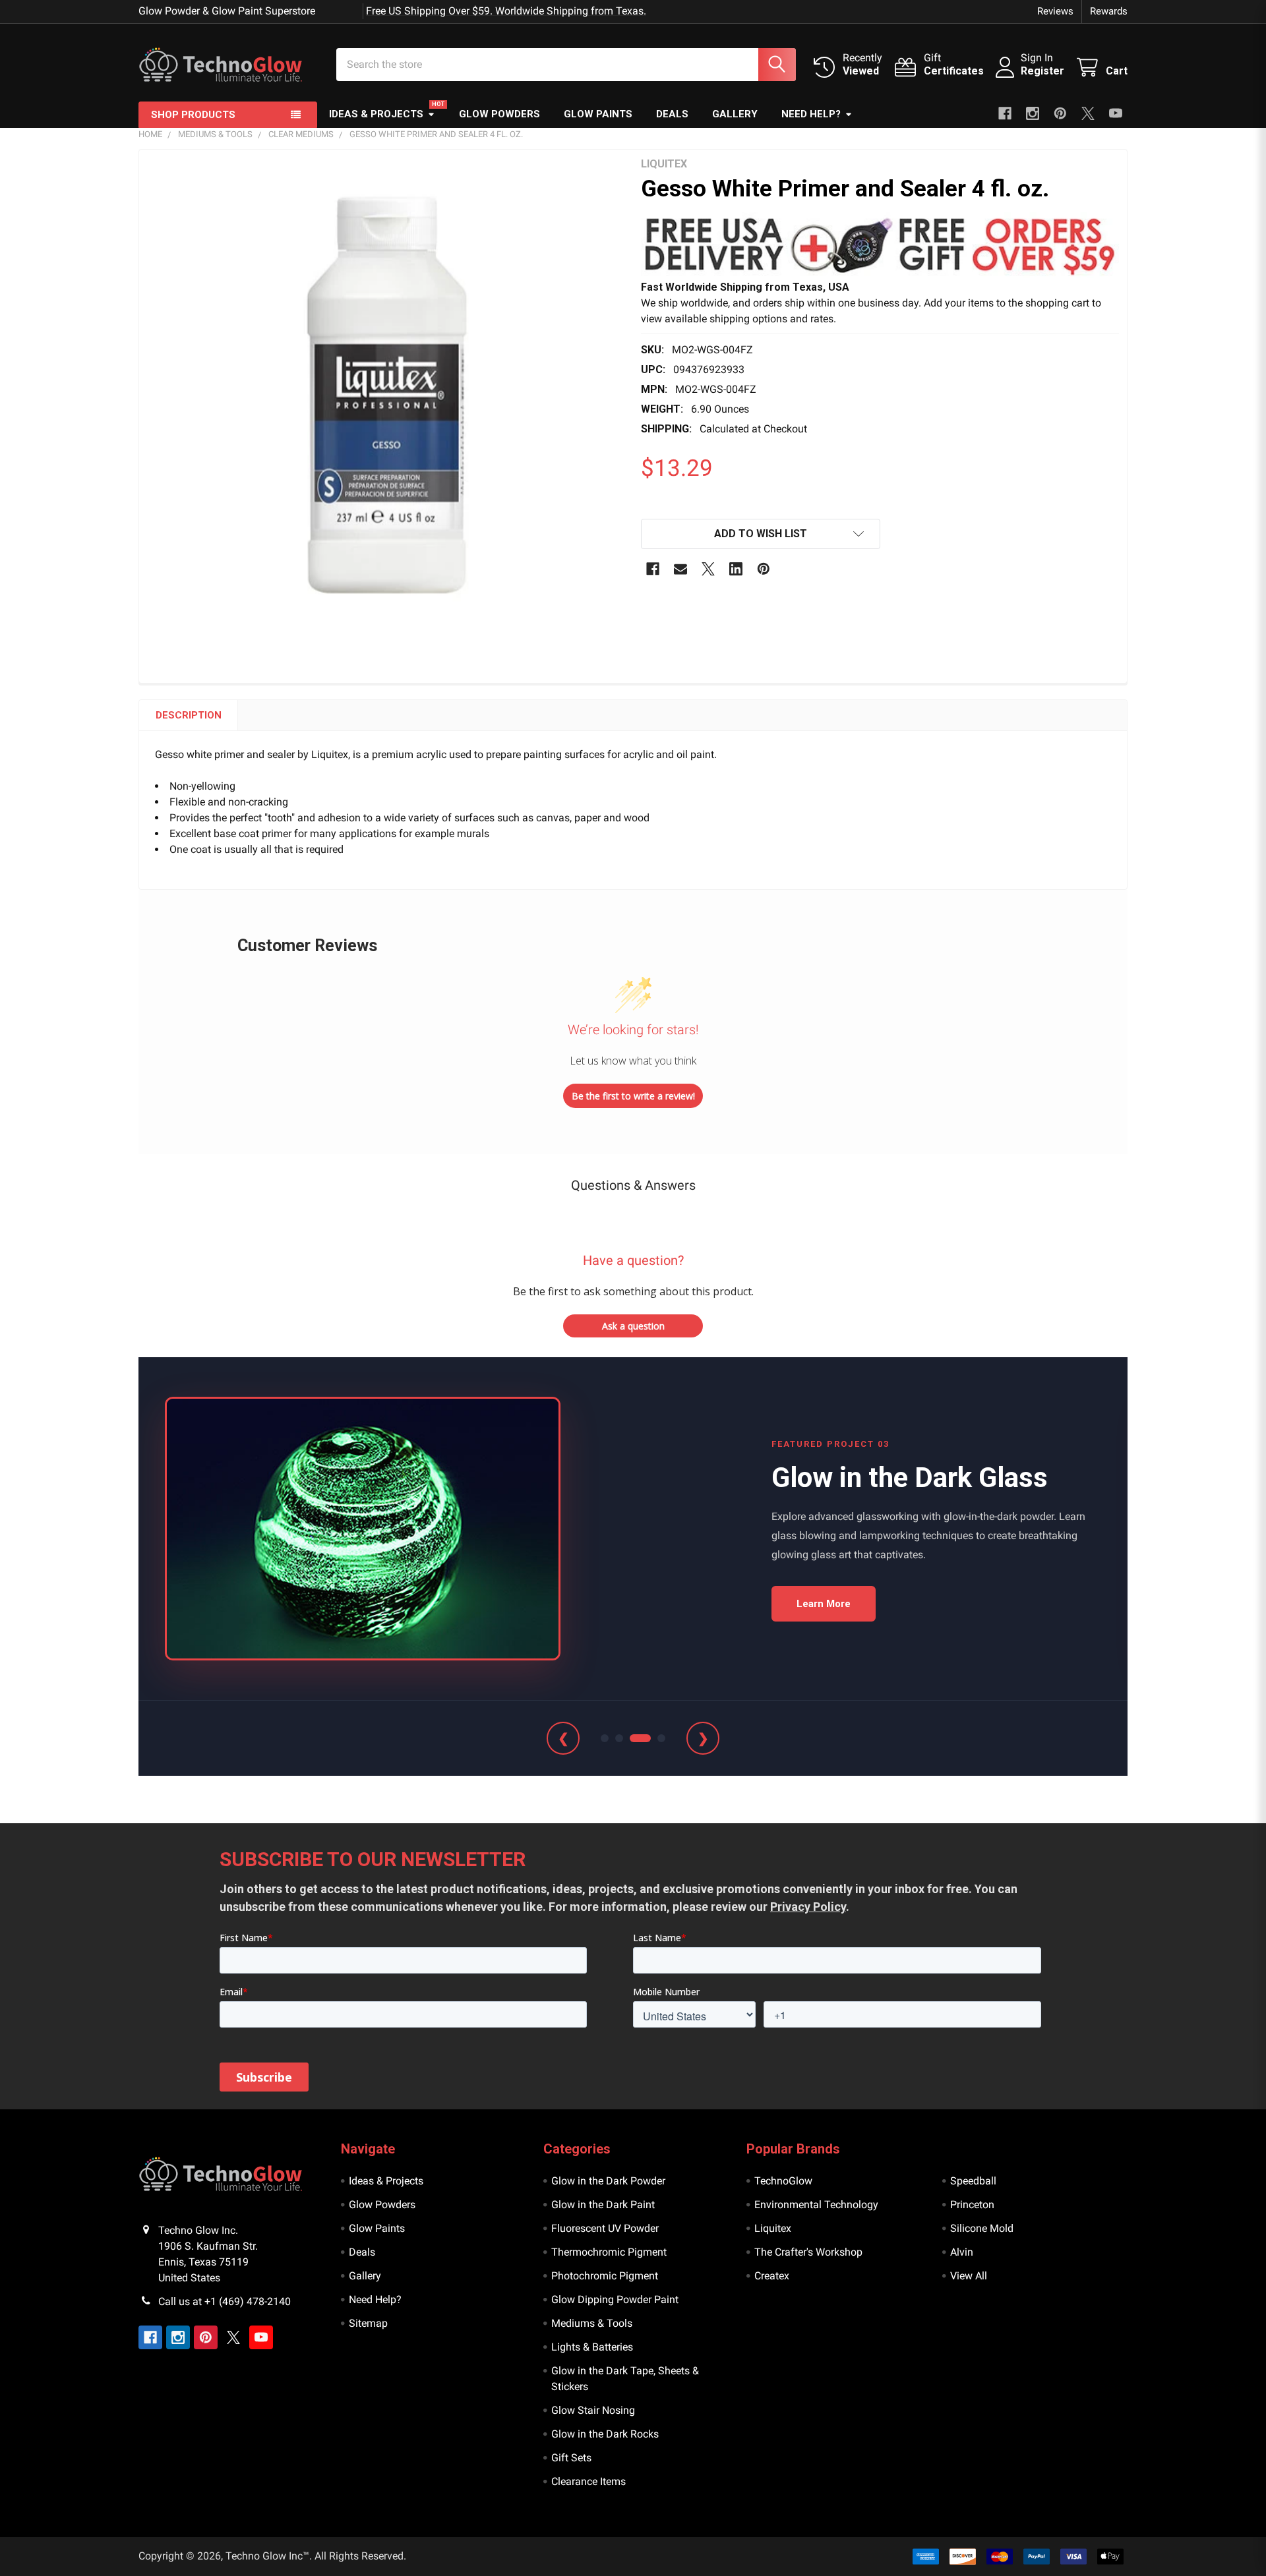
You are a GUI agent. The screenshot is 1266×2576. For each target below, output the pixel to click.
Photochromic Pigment (605, 2276)
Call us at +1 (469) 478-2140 (225, 2301)
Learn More (824, 1604)
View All (969, 2276)
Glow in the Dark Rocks (605, 2434)
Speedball (973, 2181)
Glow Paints (598, 114)
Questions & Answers (633, 1185)
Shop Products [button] (193, 115)
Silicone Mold (982, 2228)
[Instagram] (1033, 113)
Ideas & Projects (376, 114)
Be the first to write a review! (633, 1096)
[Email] (680, 569)
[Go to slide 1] (605, 1738)
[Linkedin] (736, 569)
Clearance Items (588, 2481)
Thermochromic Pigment (609, 2252)
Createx (772, 2276)
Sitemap (368, 2323)
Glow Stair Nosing (593, 2410)
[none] (386, 396)
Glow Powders (499, 114)
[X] (1088, 113)
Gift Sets (571, 2458)
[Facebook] (1005, 113)
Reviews (1055, 11)
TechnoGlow (783, 2181)
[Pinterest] (1060, 113)
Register (1042, 71)
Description (189, 715)
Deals (672, 114)
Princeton (972, 2205)
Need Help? (811, 114)
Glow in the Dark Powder (608, 2181)
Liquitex (773, 2228)
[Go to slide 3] (640, 1738)
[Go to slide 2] (619, 1738)
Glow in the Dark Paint (603, 2205)
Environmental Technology (816, 2205)
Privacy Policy (808, 1907)
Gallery (735, 114)
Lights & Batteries (592, 2347)
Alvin (962, 2252)
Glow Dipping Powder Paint (615, 2299)
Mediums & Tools (592, 2323)
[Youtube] (1116, 113)
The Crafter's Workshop (808, 2252)
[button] (880, 246)
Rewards (1109, 11)
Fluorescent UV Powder (605, 2228)
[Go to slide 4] (661, 1738)
